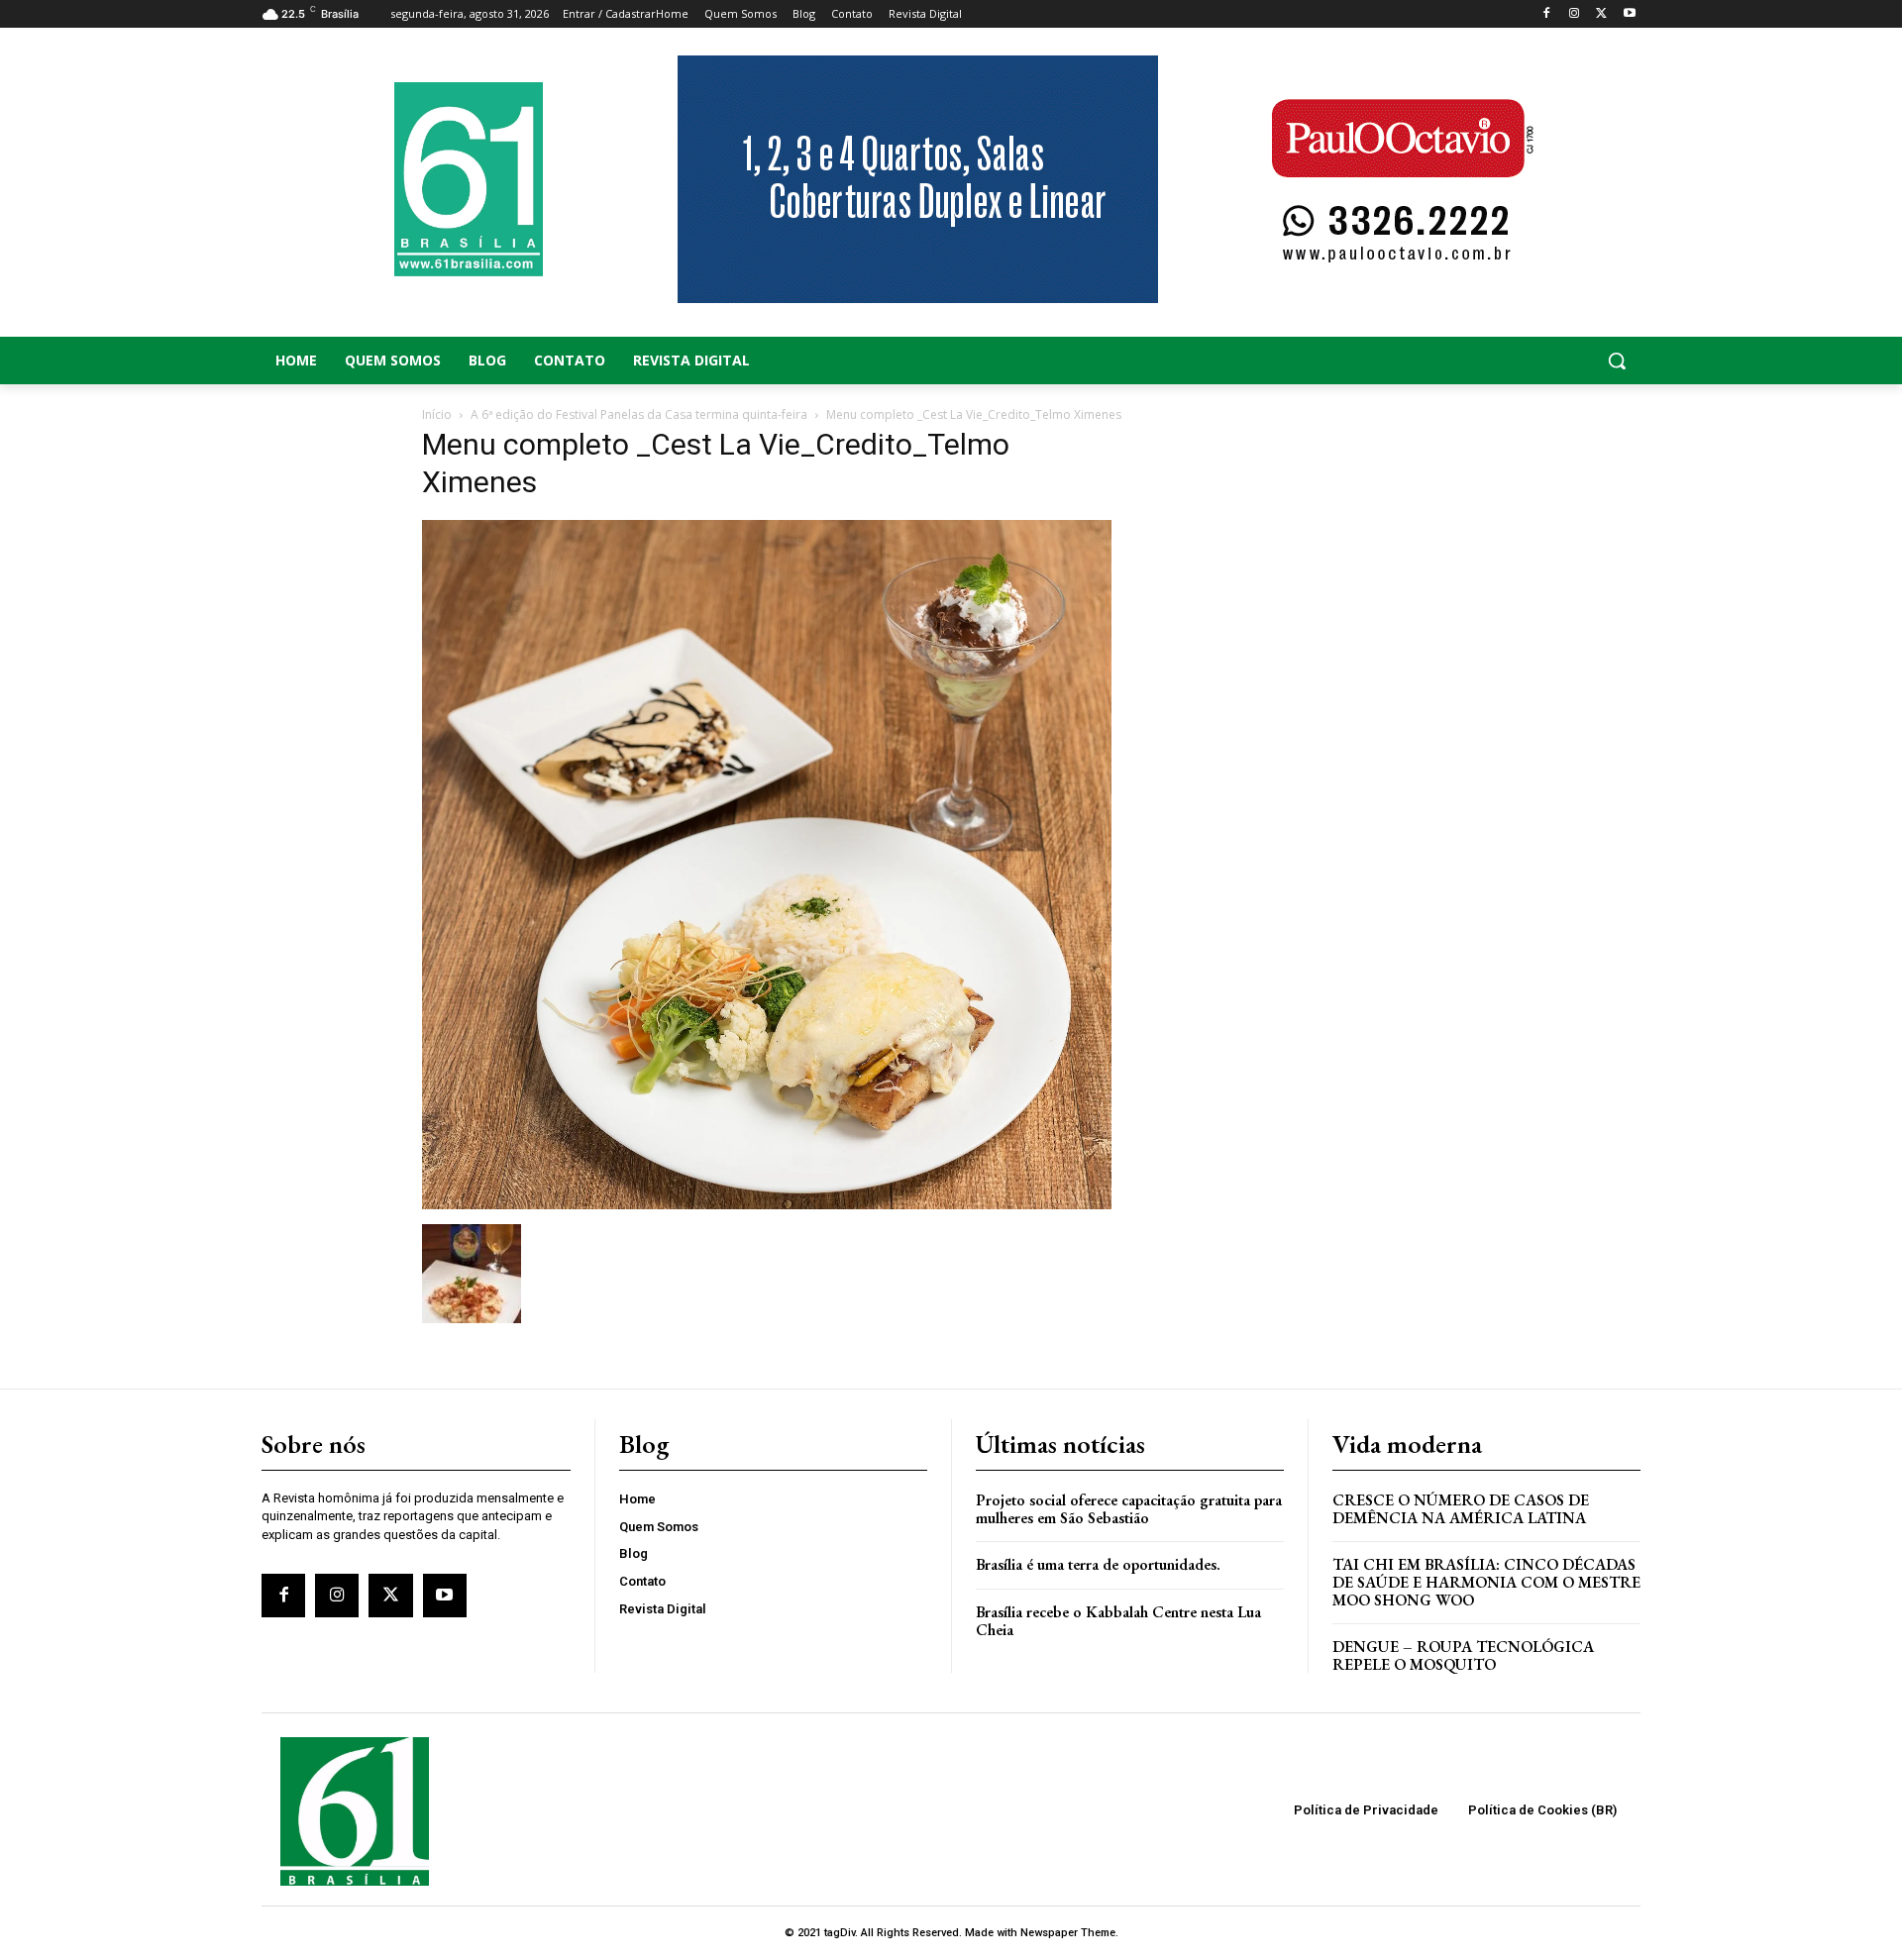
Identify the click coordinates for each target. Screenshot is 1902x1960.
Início (437, 414)
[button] (1486, 361)
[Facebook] (1547, 14)
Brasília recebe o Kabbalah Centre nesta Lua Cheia (1118, 1621)
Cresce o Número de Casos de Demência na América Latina (1461, 1509)
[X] (1601, 14)
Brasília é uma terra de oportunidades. (1098, 1564)
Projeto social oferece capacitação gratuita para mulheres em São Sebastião (1129, 1509)
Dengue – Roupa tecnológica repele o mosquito (1463, 1655)
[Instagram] (1575, 14)
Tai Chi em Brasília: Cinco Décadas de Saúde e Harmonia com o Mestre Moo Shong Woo (1486, 1582)
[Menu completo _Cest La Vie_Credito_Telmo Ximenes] (767, 1204)
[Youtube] (1629, 14)
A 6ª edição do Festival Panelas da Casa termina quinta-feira (639, 414)
